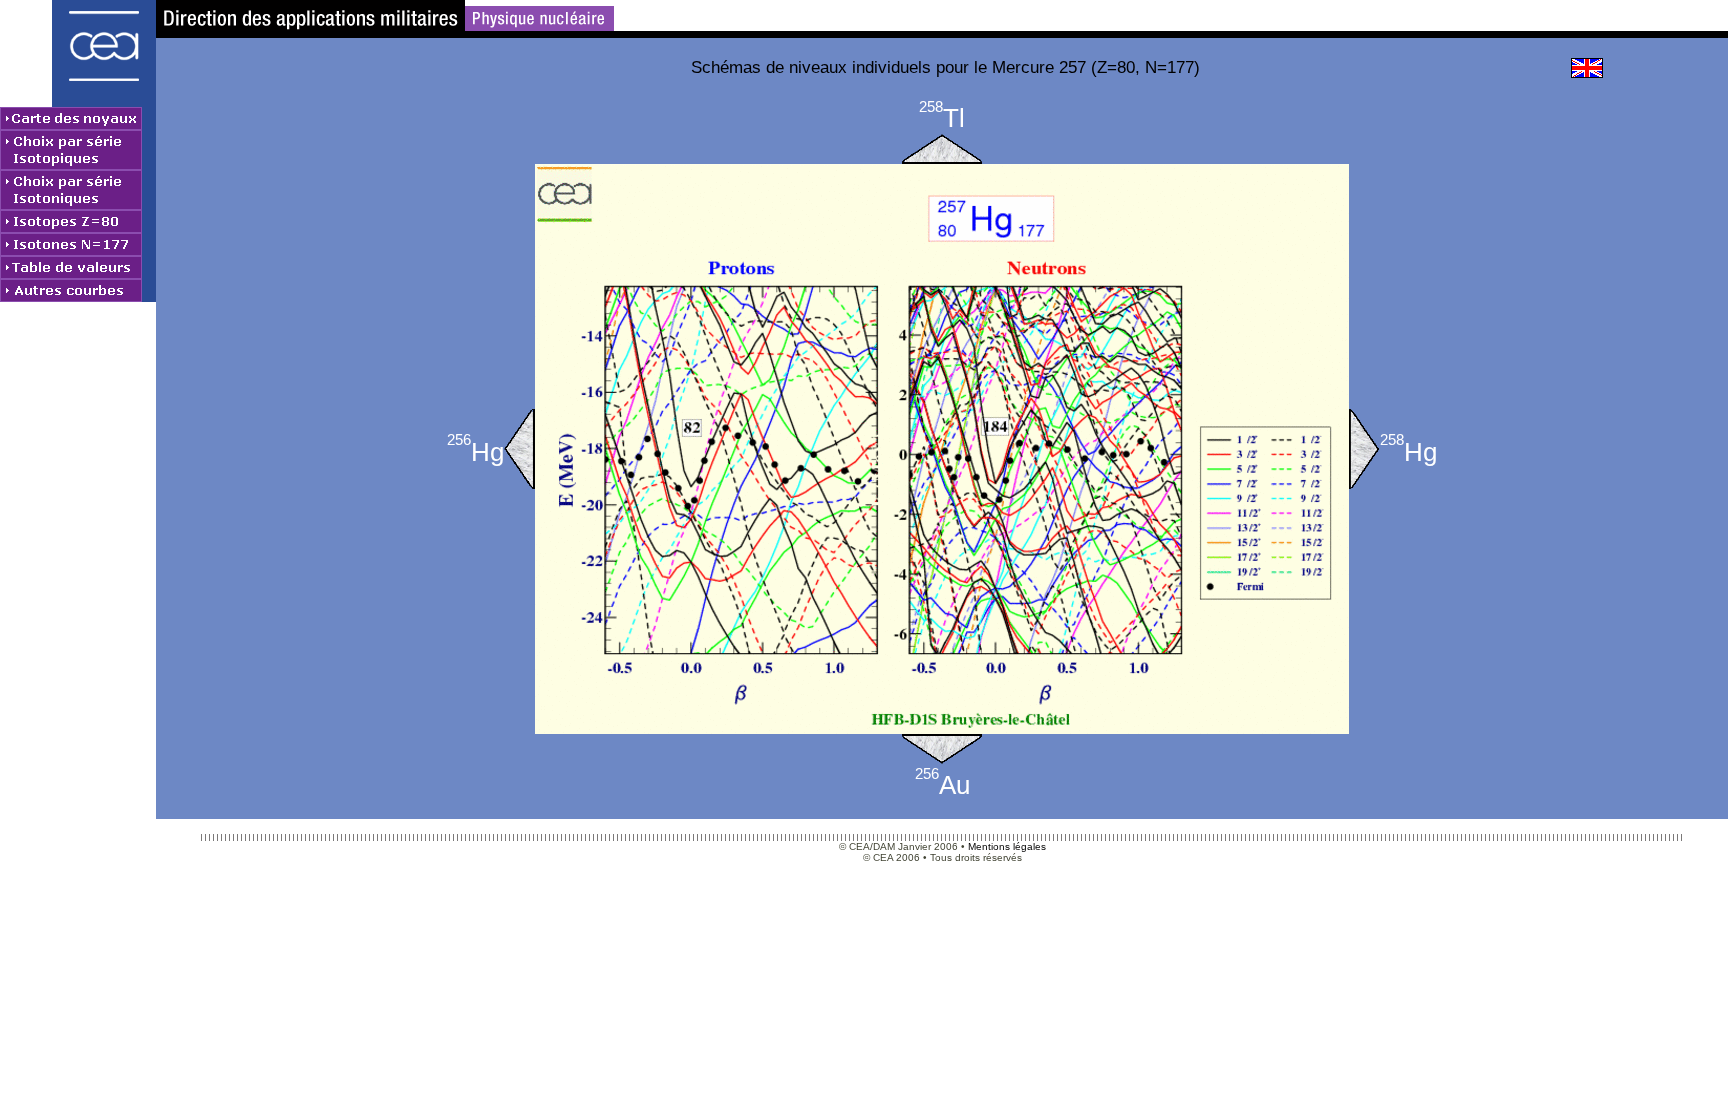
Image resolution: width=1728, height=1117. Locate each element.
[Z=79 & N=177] (942, 749)
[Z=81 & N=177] (942, 149)
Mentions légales (1007, 846)
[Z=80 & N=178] (1364, 449)
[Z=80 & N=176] (519, 449)
